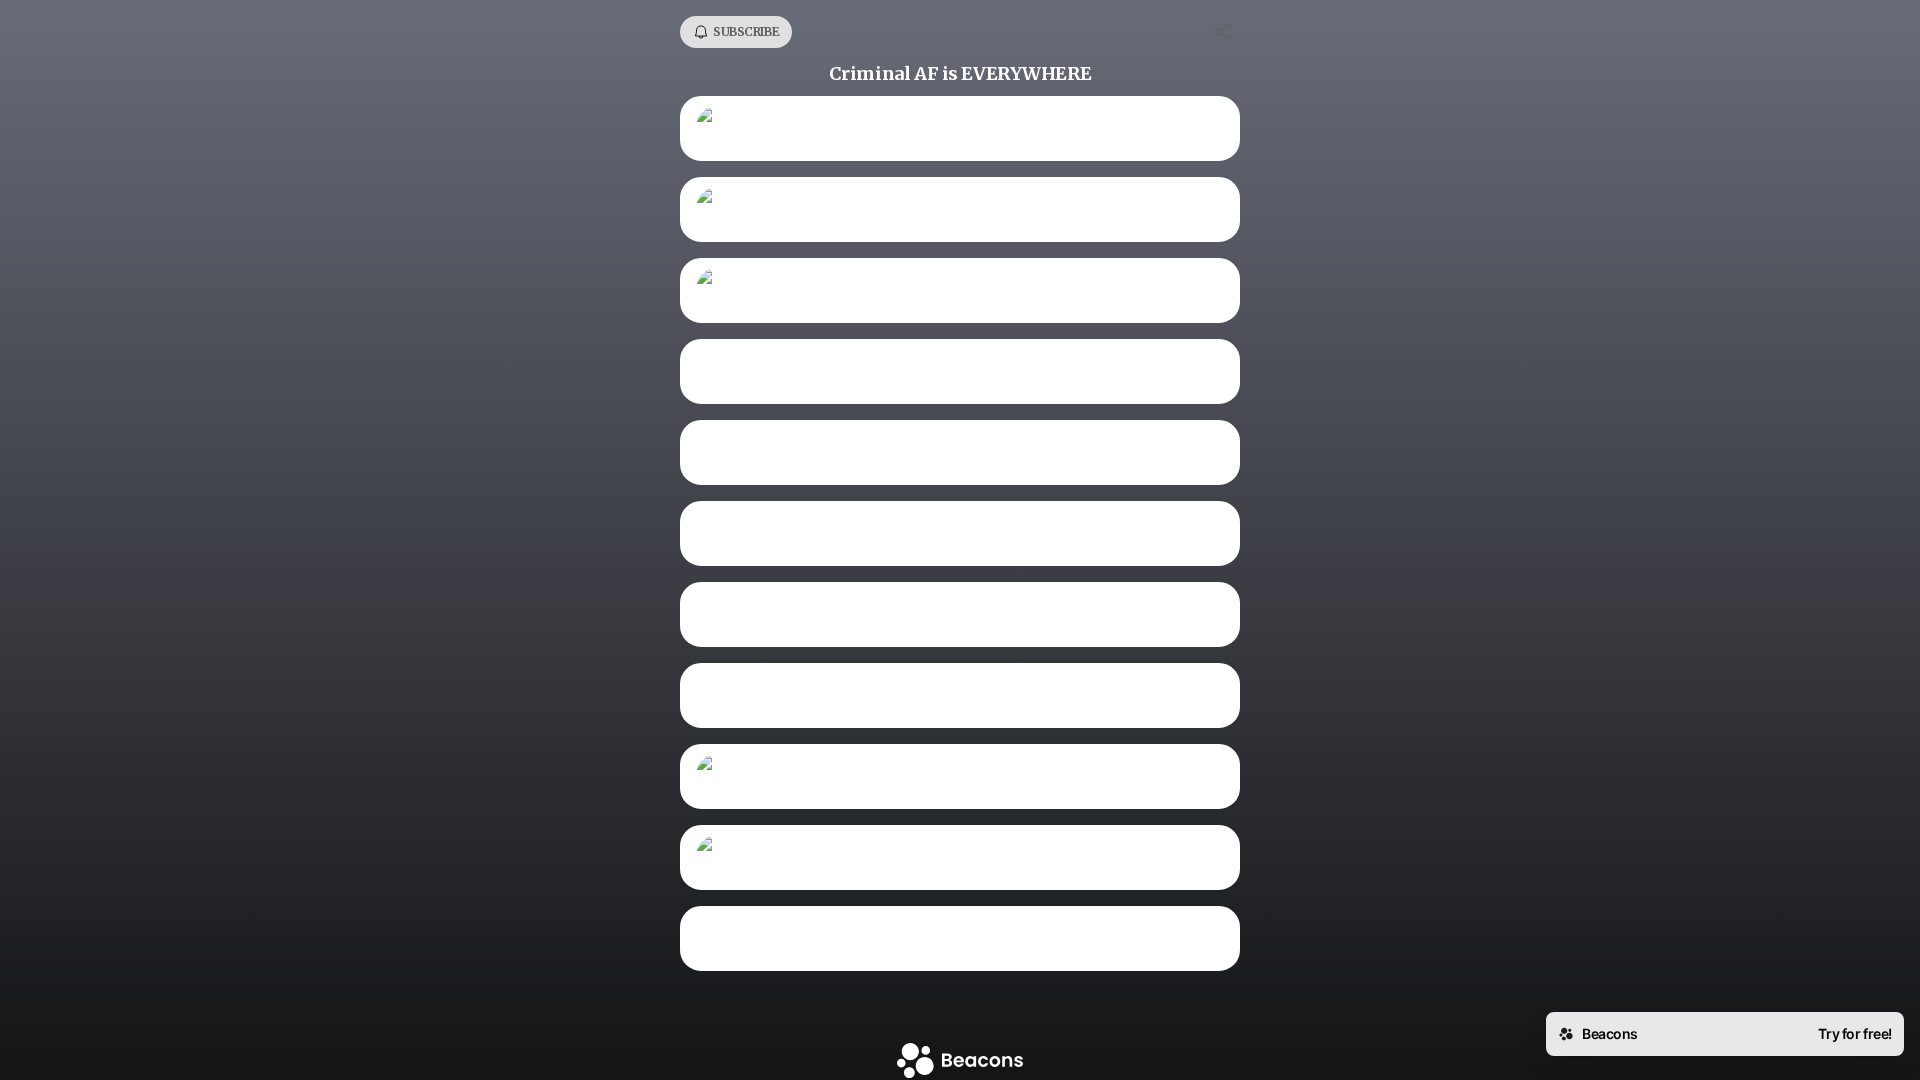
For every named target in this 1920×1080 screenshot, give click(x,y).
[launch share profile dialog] (1224, 32)
